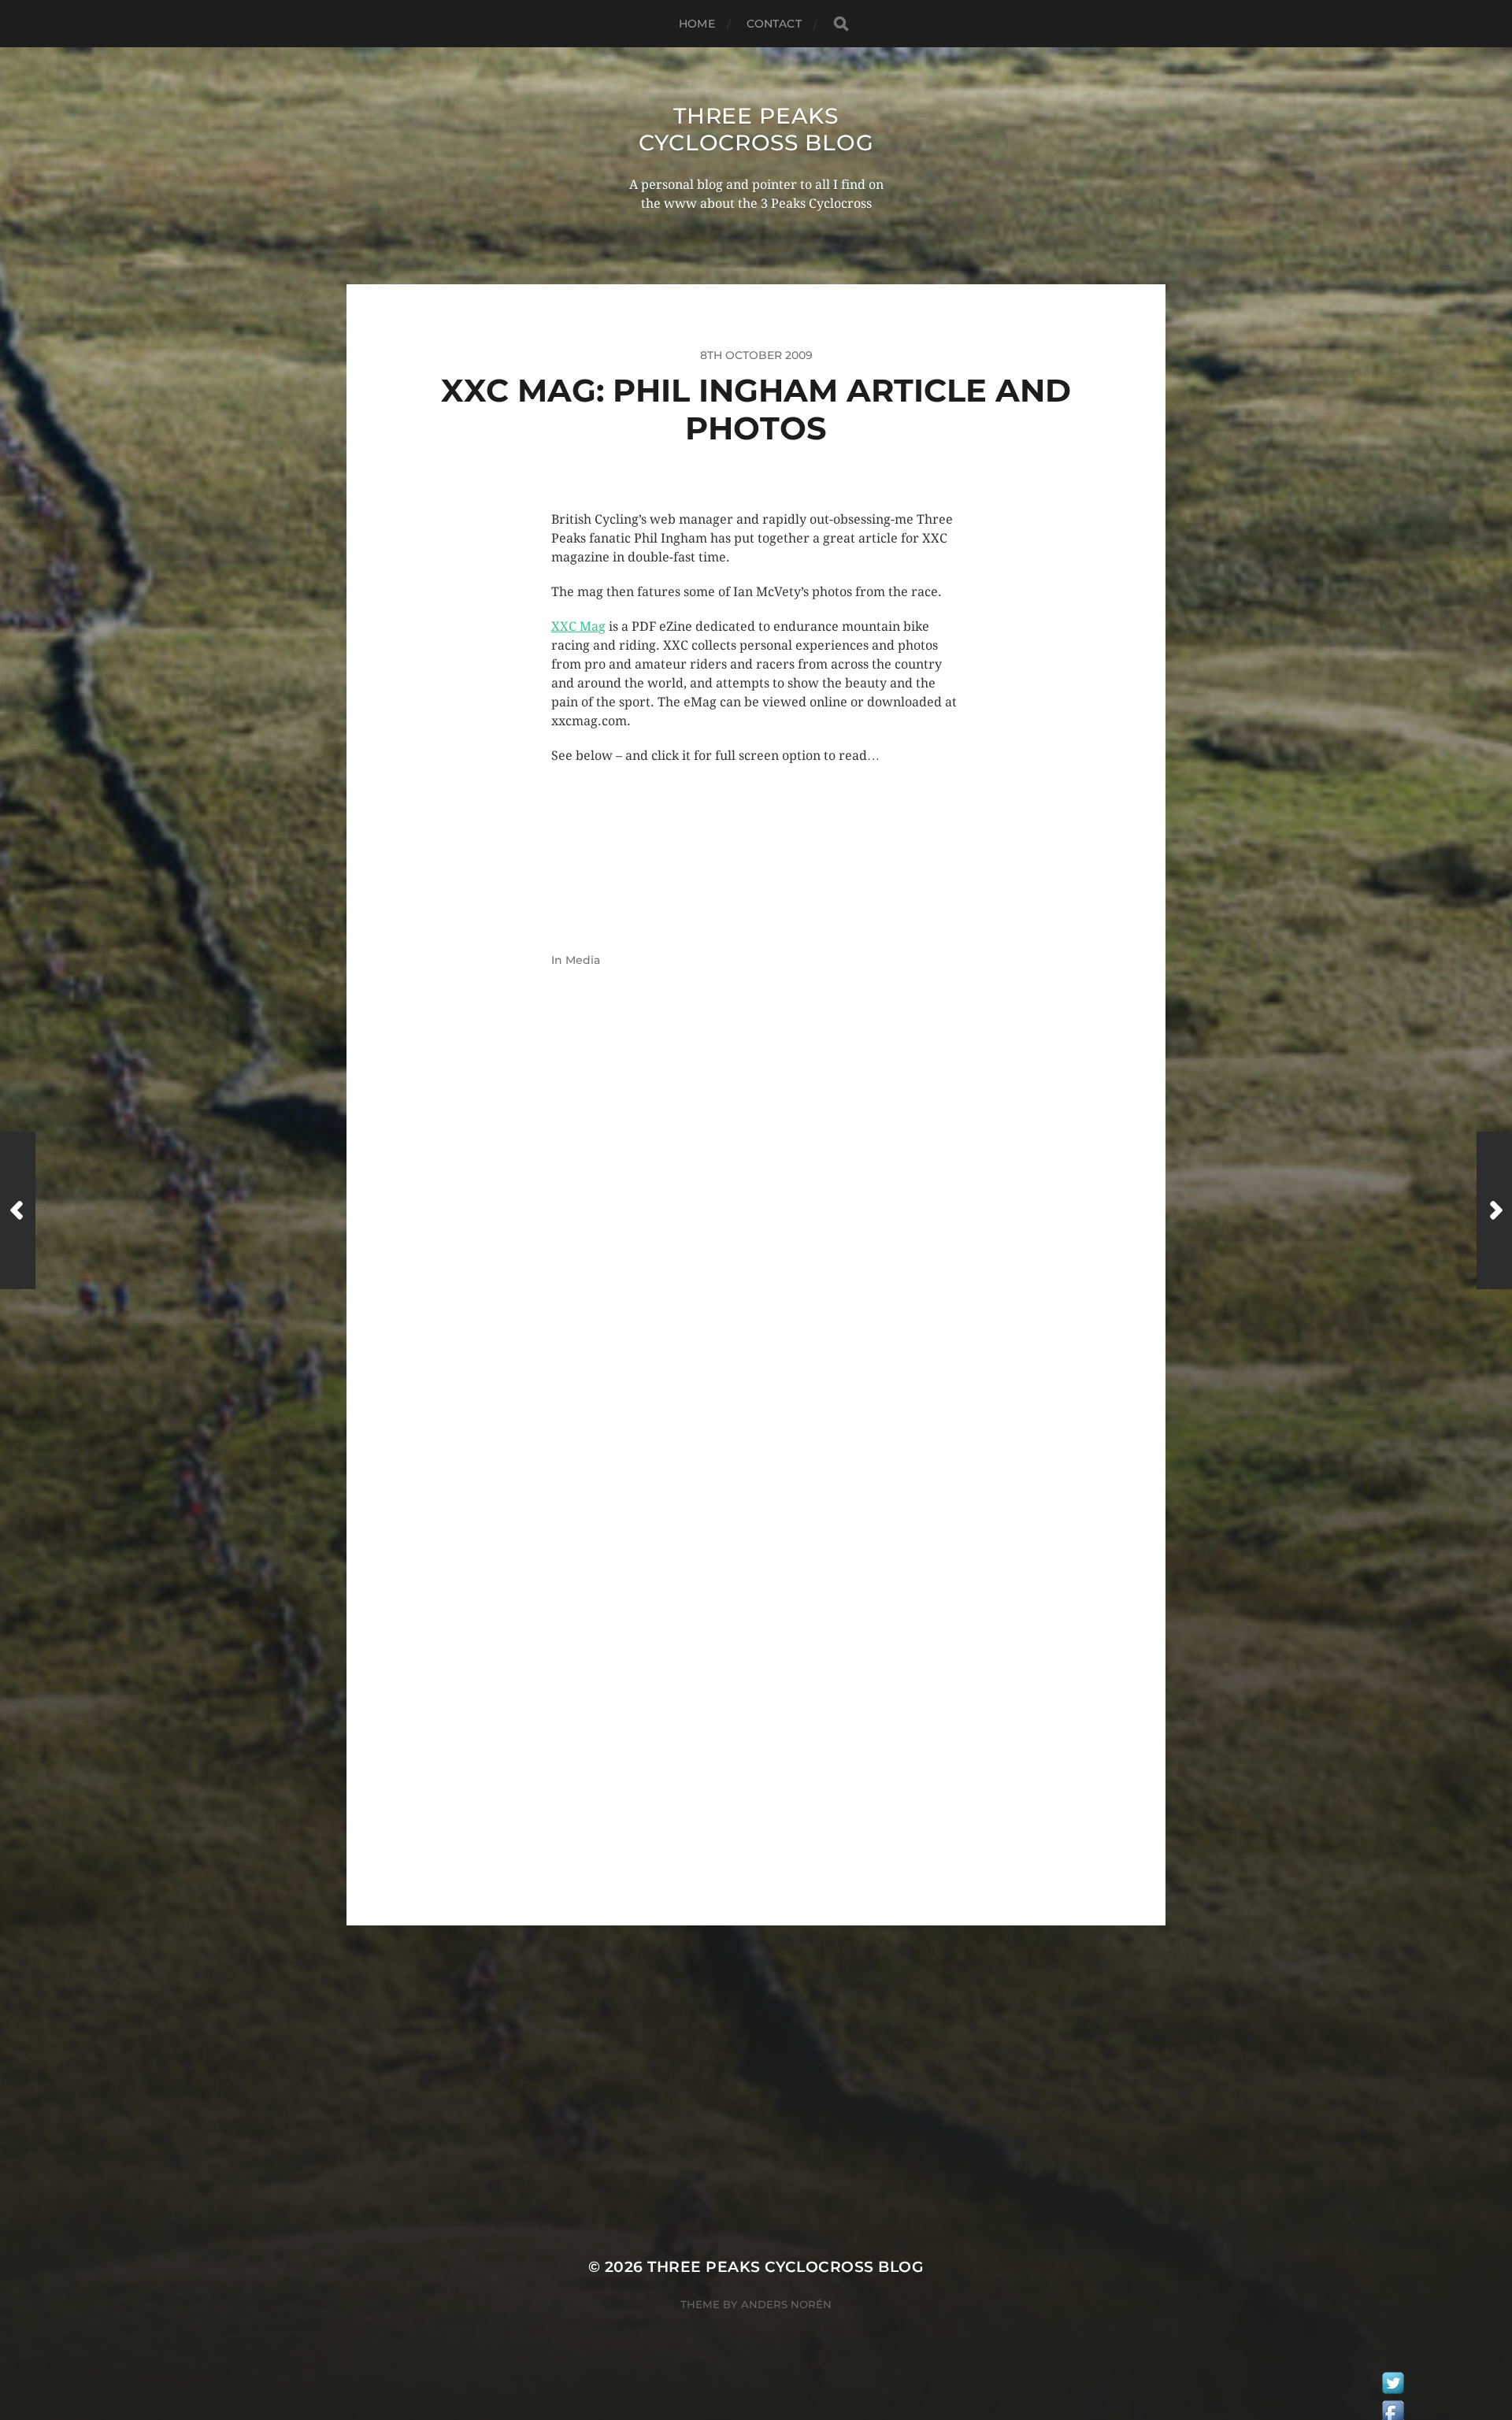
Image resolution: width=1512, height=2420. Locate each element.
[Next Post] (1494, 1210)
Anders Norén (786, 2304)
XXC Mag (578, 626)
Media (583, 960)
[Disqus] (756, 1251)
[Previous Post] (18, 1210)
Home (697, 24)
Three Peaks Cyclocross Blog (756, 129)
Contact (774, 24)
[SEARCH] (841, 24)
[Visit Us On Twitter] (1393, 2387)
